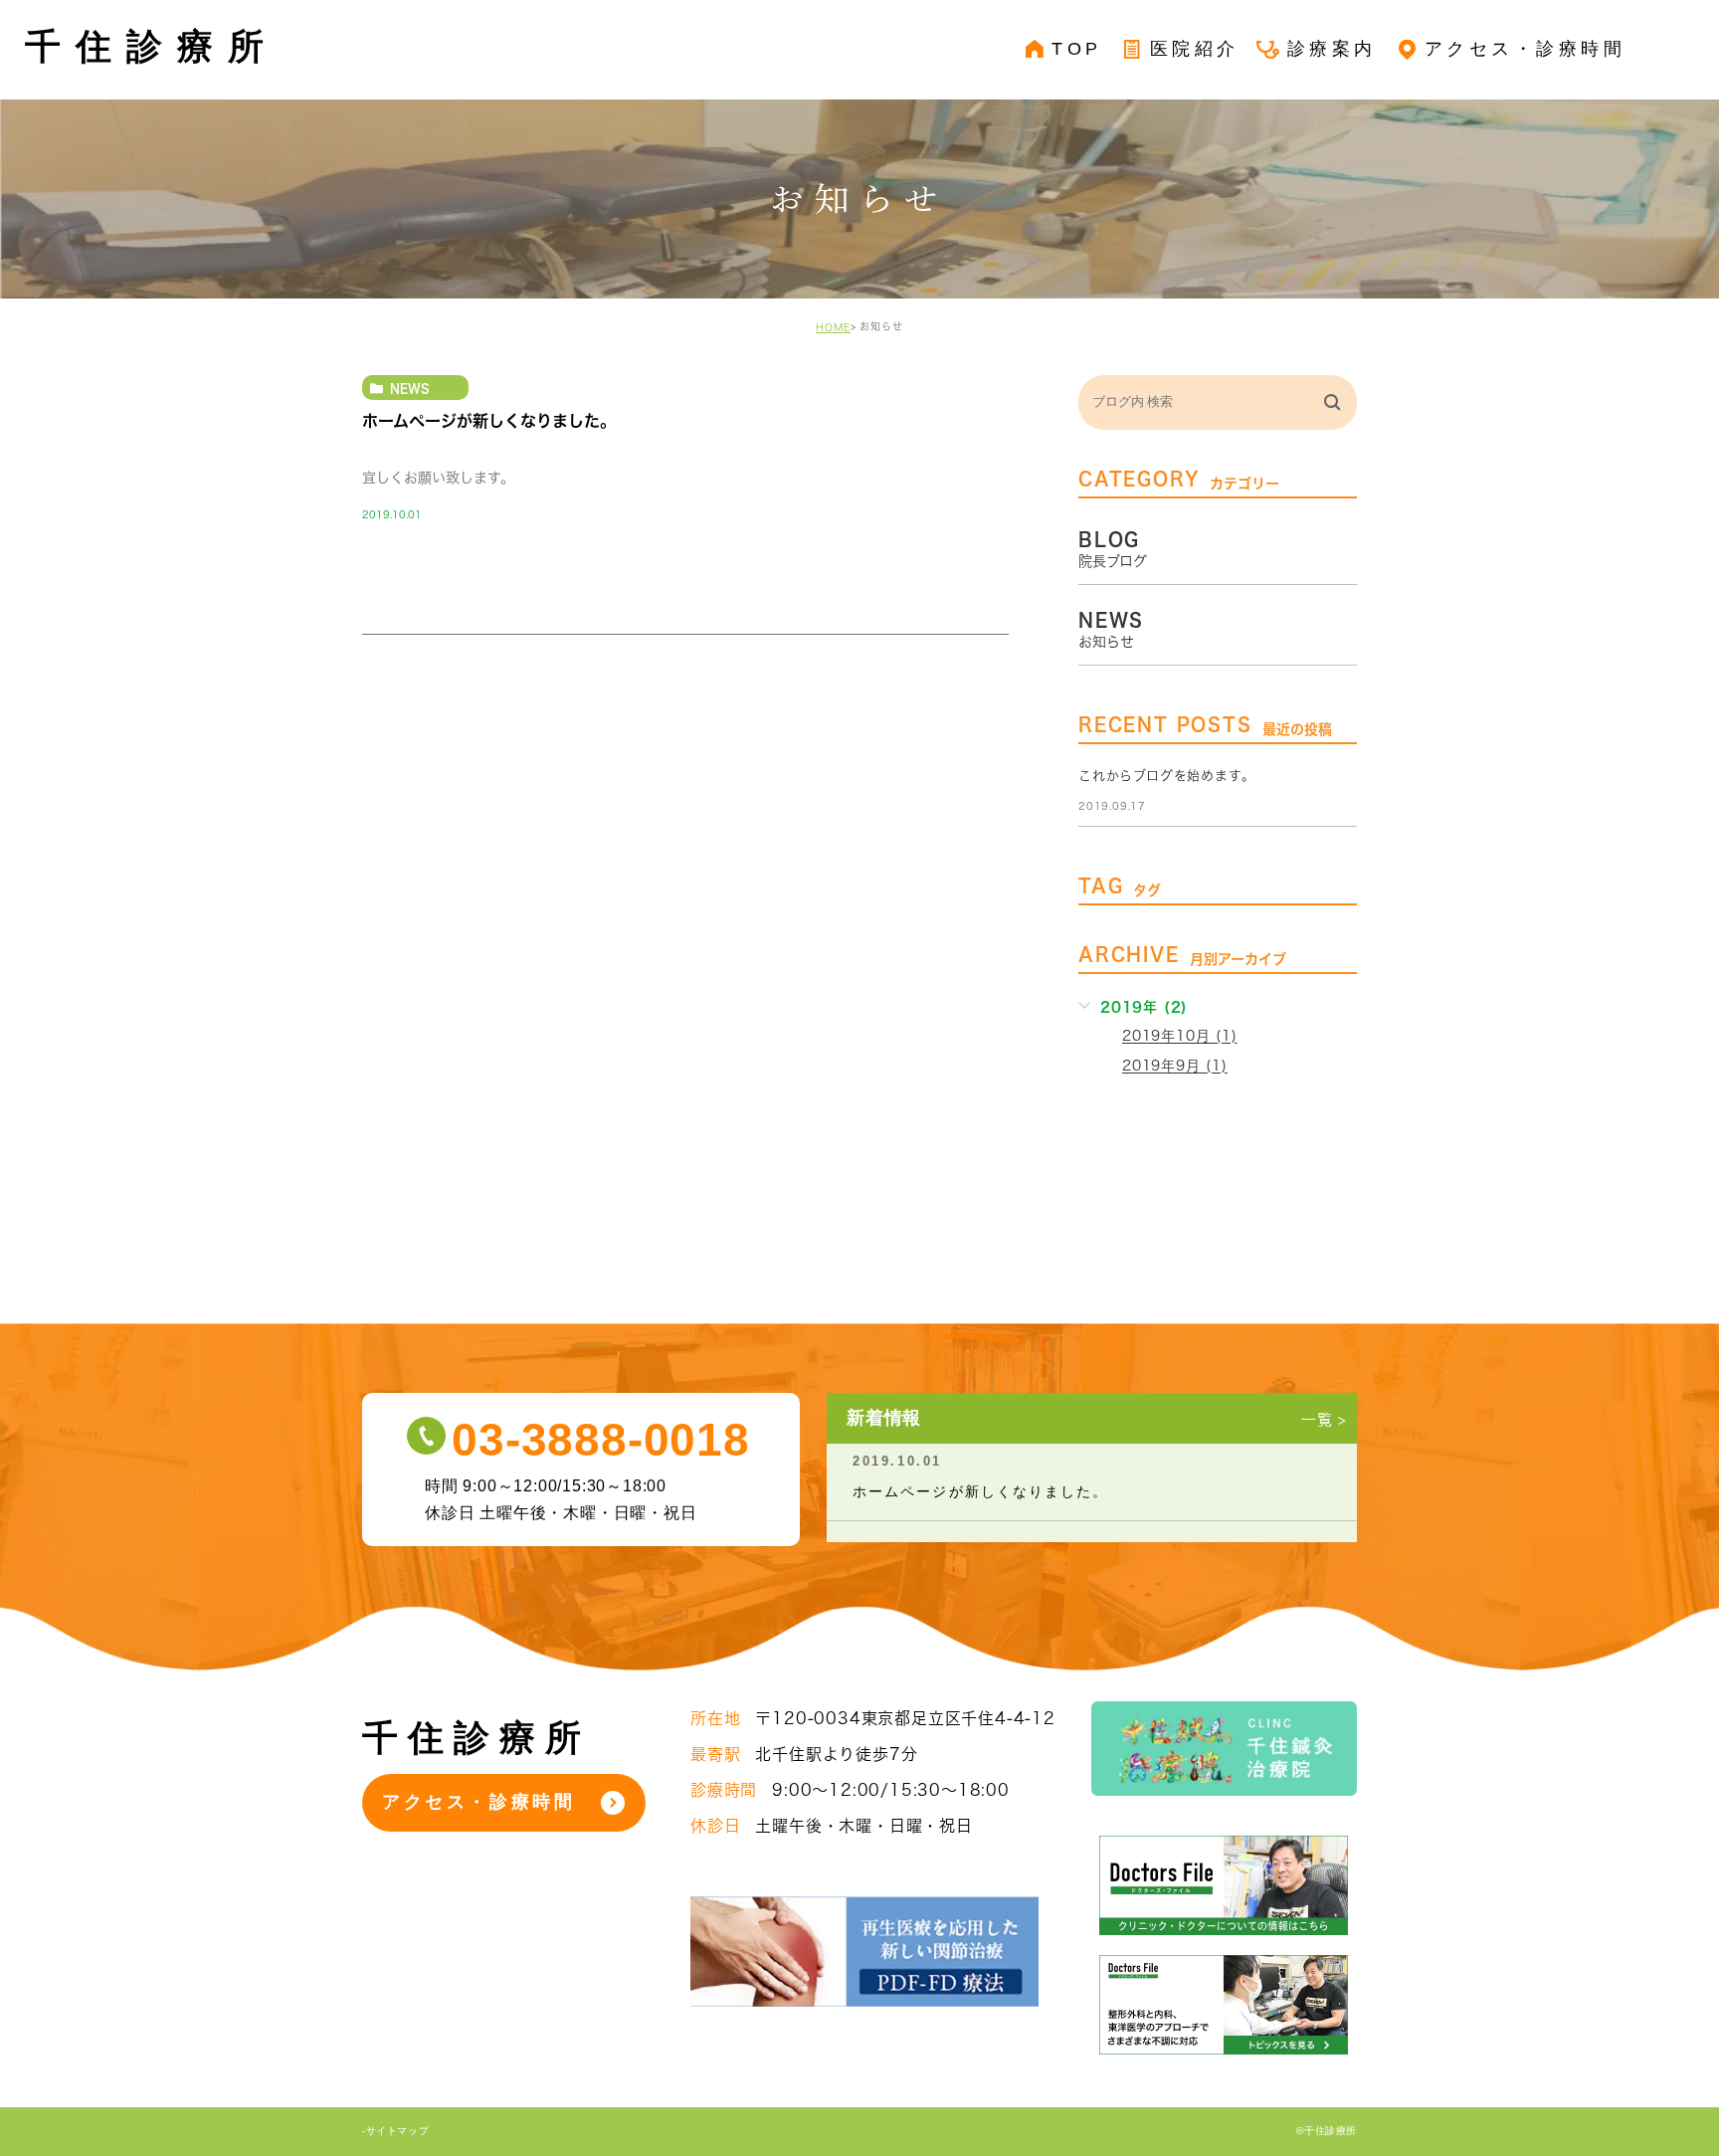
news (410, 388)
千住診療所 (152, 46)
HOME (833, 327)
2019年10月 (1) (1180, 1037)
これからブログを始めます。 (1166, 776)
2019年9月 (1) (1175, 1067)
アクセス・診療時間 (478, 1802)
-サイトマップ (395, 2132)
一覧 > (1324, 1419)
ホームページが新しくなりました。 (489, 422)
